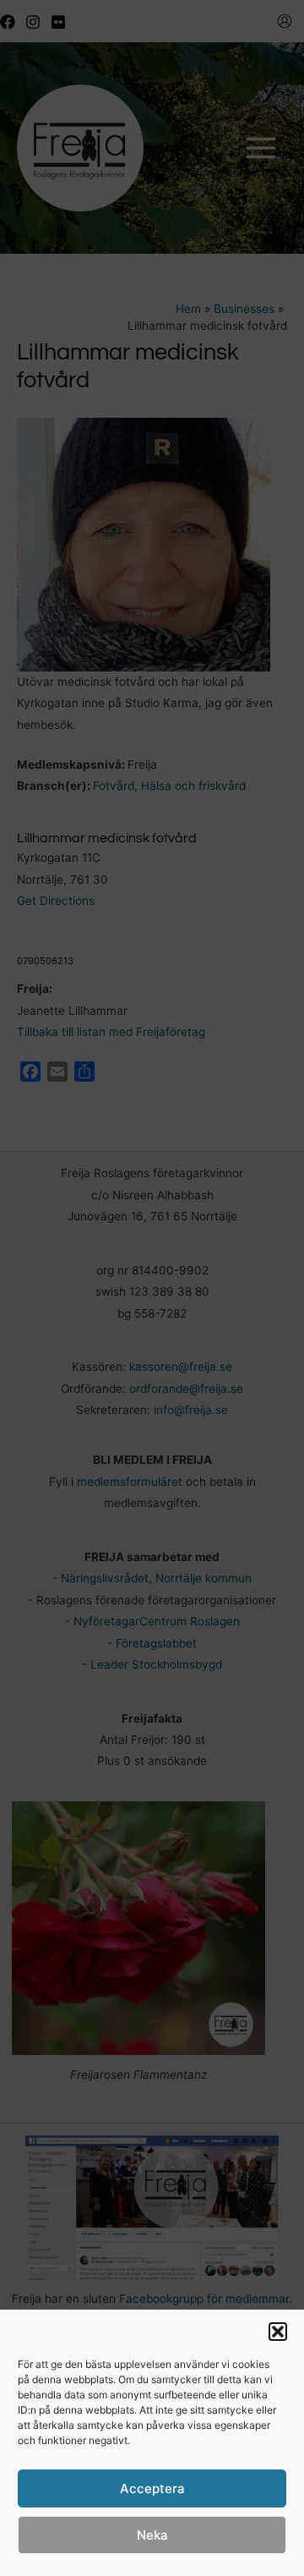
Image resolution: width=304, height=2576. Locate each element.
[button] (278, 2332)
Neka (152, 2535)
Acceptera (152, 2488)
